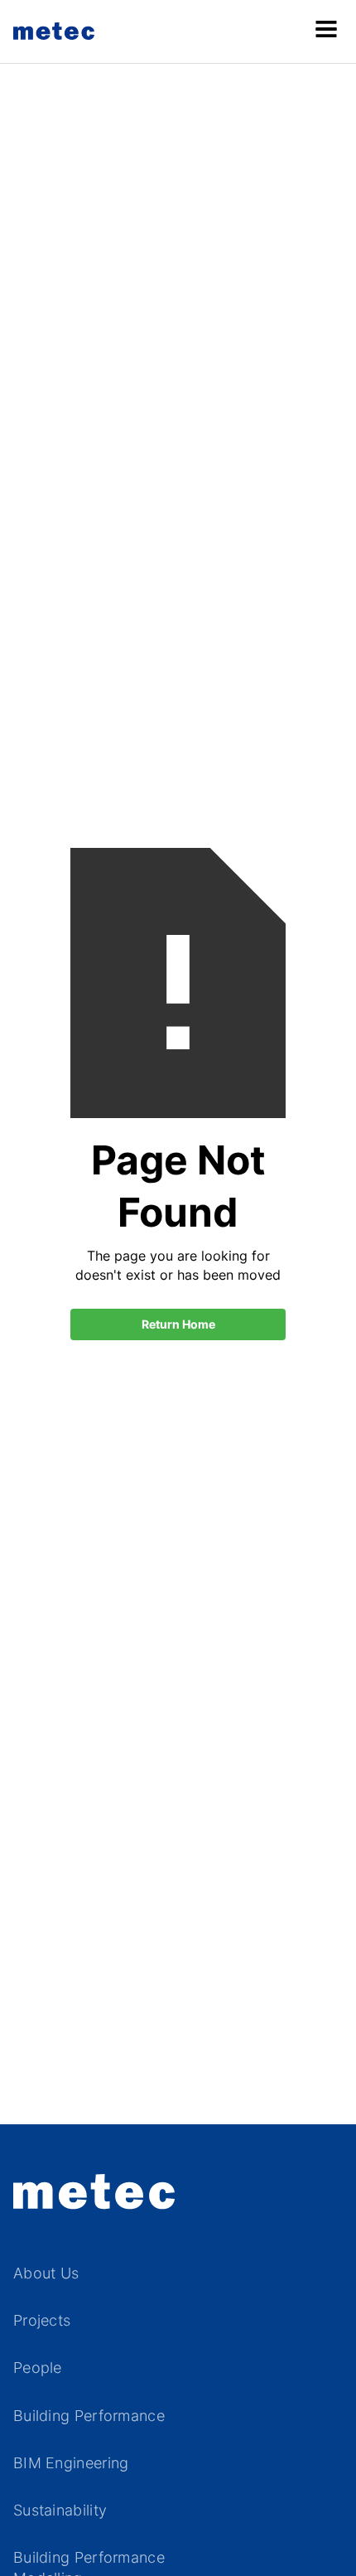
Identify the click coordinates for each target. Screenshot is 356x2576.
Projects (42, 2320)
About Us (46, 2273)
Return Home (178, 1324)
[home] (58, 31)
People (38, 2368)
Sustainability (60, 2510)
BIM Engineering (71, 2463)
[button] (326, 31)
